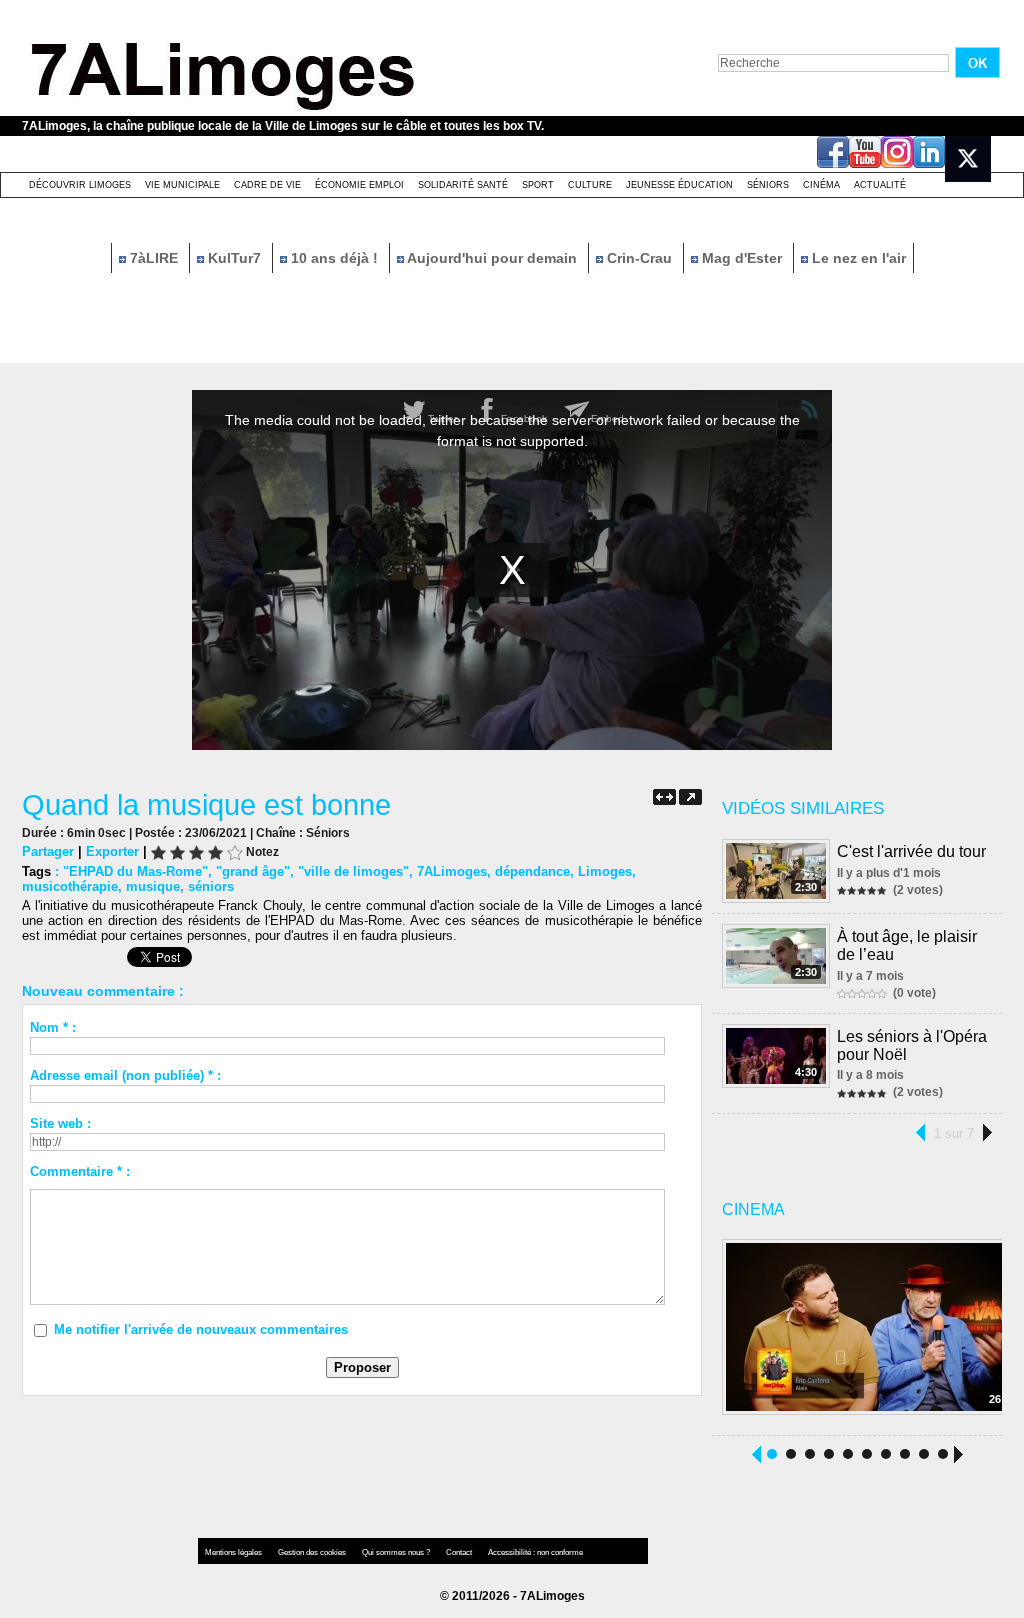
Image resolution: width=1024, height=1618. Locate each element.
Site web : (60, 1123)
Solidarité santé (463, 185)
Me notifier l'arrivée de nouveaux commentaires (201, 1329)
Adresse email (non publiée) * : (125, 1075)
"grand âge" (253, 871)
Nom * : (53, 1027)
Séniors (768, 185)
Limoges (605, 871)
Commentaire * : (80, 1171)
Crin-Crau (639, 258)
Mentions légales (234, 1552)
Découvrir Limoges (80, 185)
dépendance (532, 871)
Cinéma (821, 185)
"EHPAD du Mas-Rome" (135, 871)
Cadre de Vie (267, 185)
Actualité (880, 185)
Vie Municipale (182, 185)
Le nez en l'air (857, 258)
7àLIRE (154, 258)
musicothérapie (70, 886)
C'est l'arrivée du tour (911, 851)
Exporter (112, 851)
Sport (538, 185)
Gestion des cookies (313, 1552)
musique (153, 886)
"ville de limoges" (353, 871)
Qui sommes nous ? (397, 1552)
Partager (48, 851)
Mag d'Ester (742, 258)
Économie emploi (359, 185)
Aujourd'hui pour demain (492, 258)
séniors (211, 886)
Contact (460, 1552)
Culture (590, 185)
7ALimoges (452, 871)
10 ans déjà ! (334, 258)
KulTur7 (234, 258)
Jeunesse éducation (679, 185)
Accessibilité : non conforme (535, 1552)
